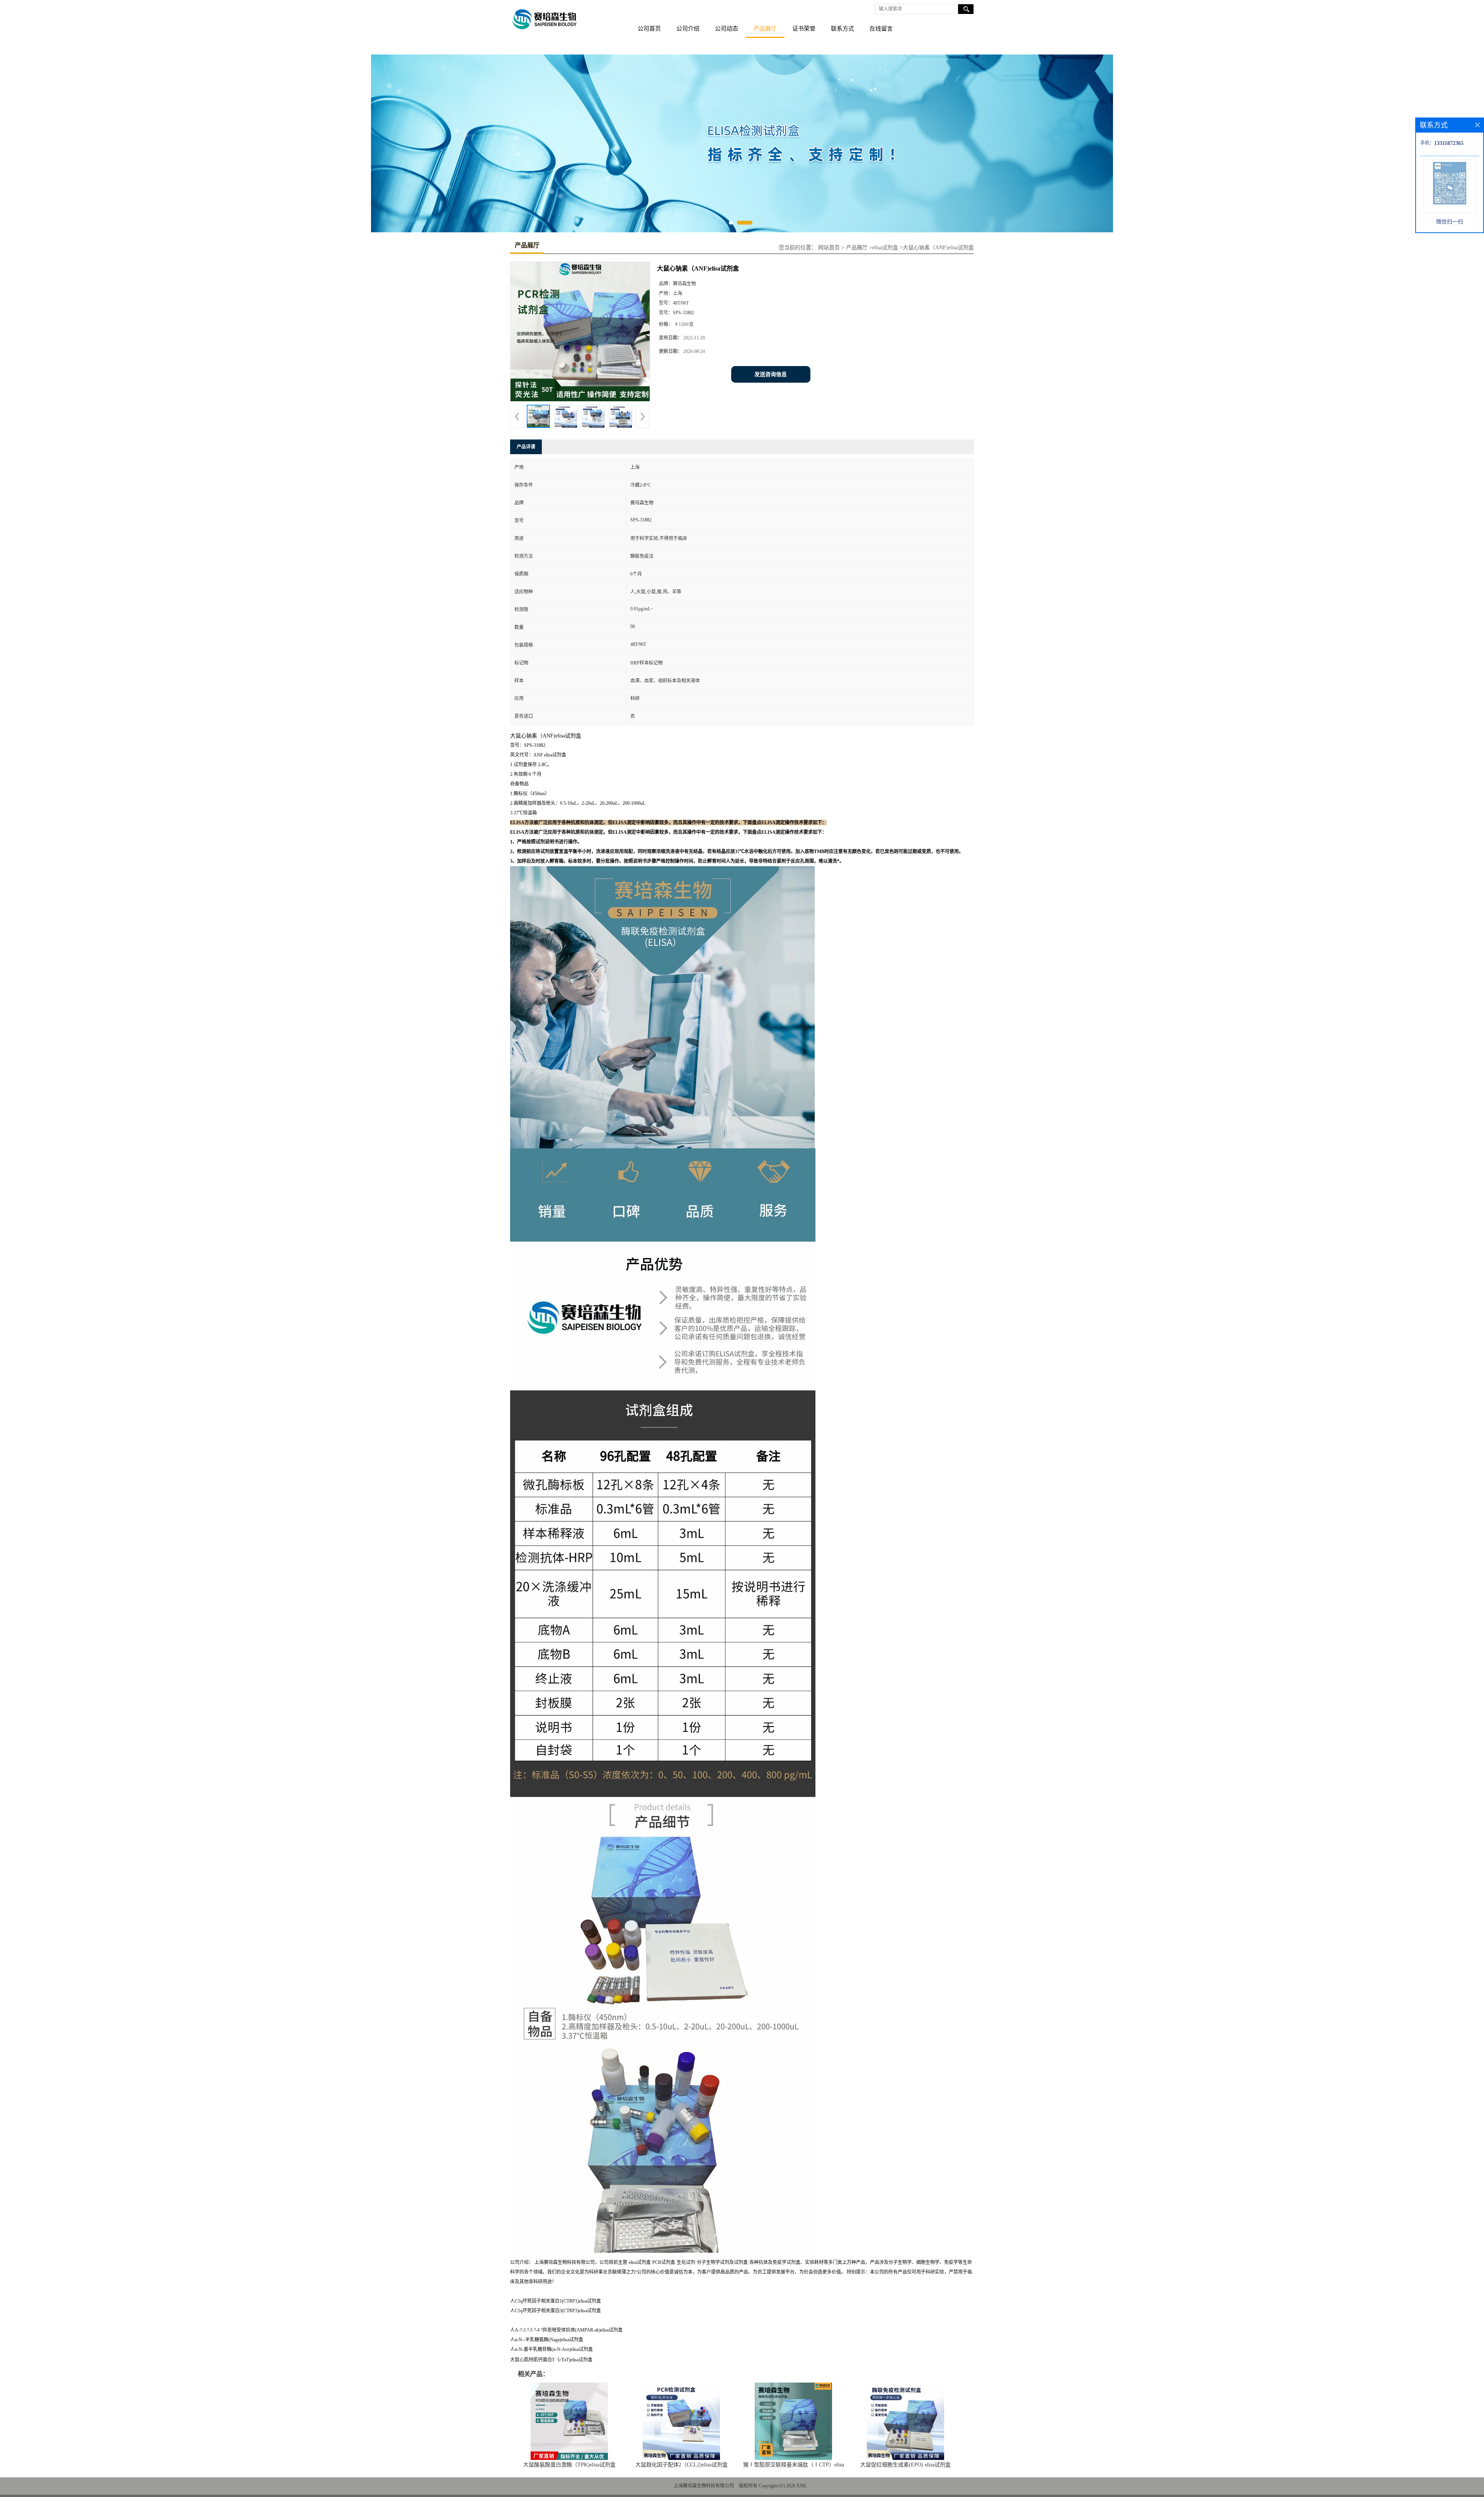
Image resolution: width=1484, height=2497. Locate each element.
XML (802, 2486)
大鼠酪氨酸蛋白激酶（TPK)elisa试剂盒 (569, 2465)
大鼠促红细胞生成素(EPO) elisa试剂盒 (905, 2465)
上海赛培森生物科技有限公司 (704, 2486)
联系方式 (842, 29)
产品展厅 (765, 29)
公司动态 (727, 29)
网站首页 (829, 248)
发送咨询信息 (771, 374)
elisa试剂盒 (885, 248)
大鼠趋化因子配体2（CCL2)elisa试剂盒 (682, 2465)
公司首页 (649, 29)
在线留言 (881, 29)
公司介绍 (688, 29)
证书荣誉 (804, 29)
